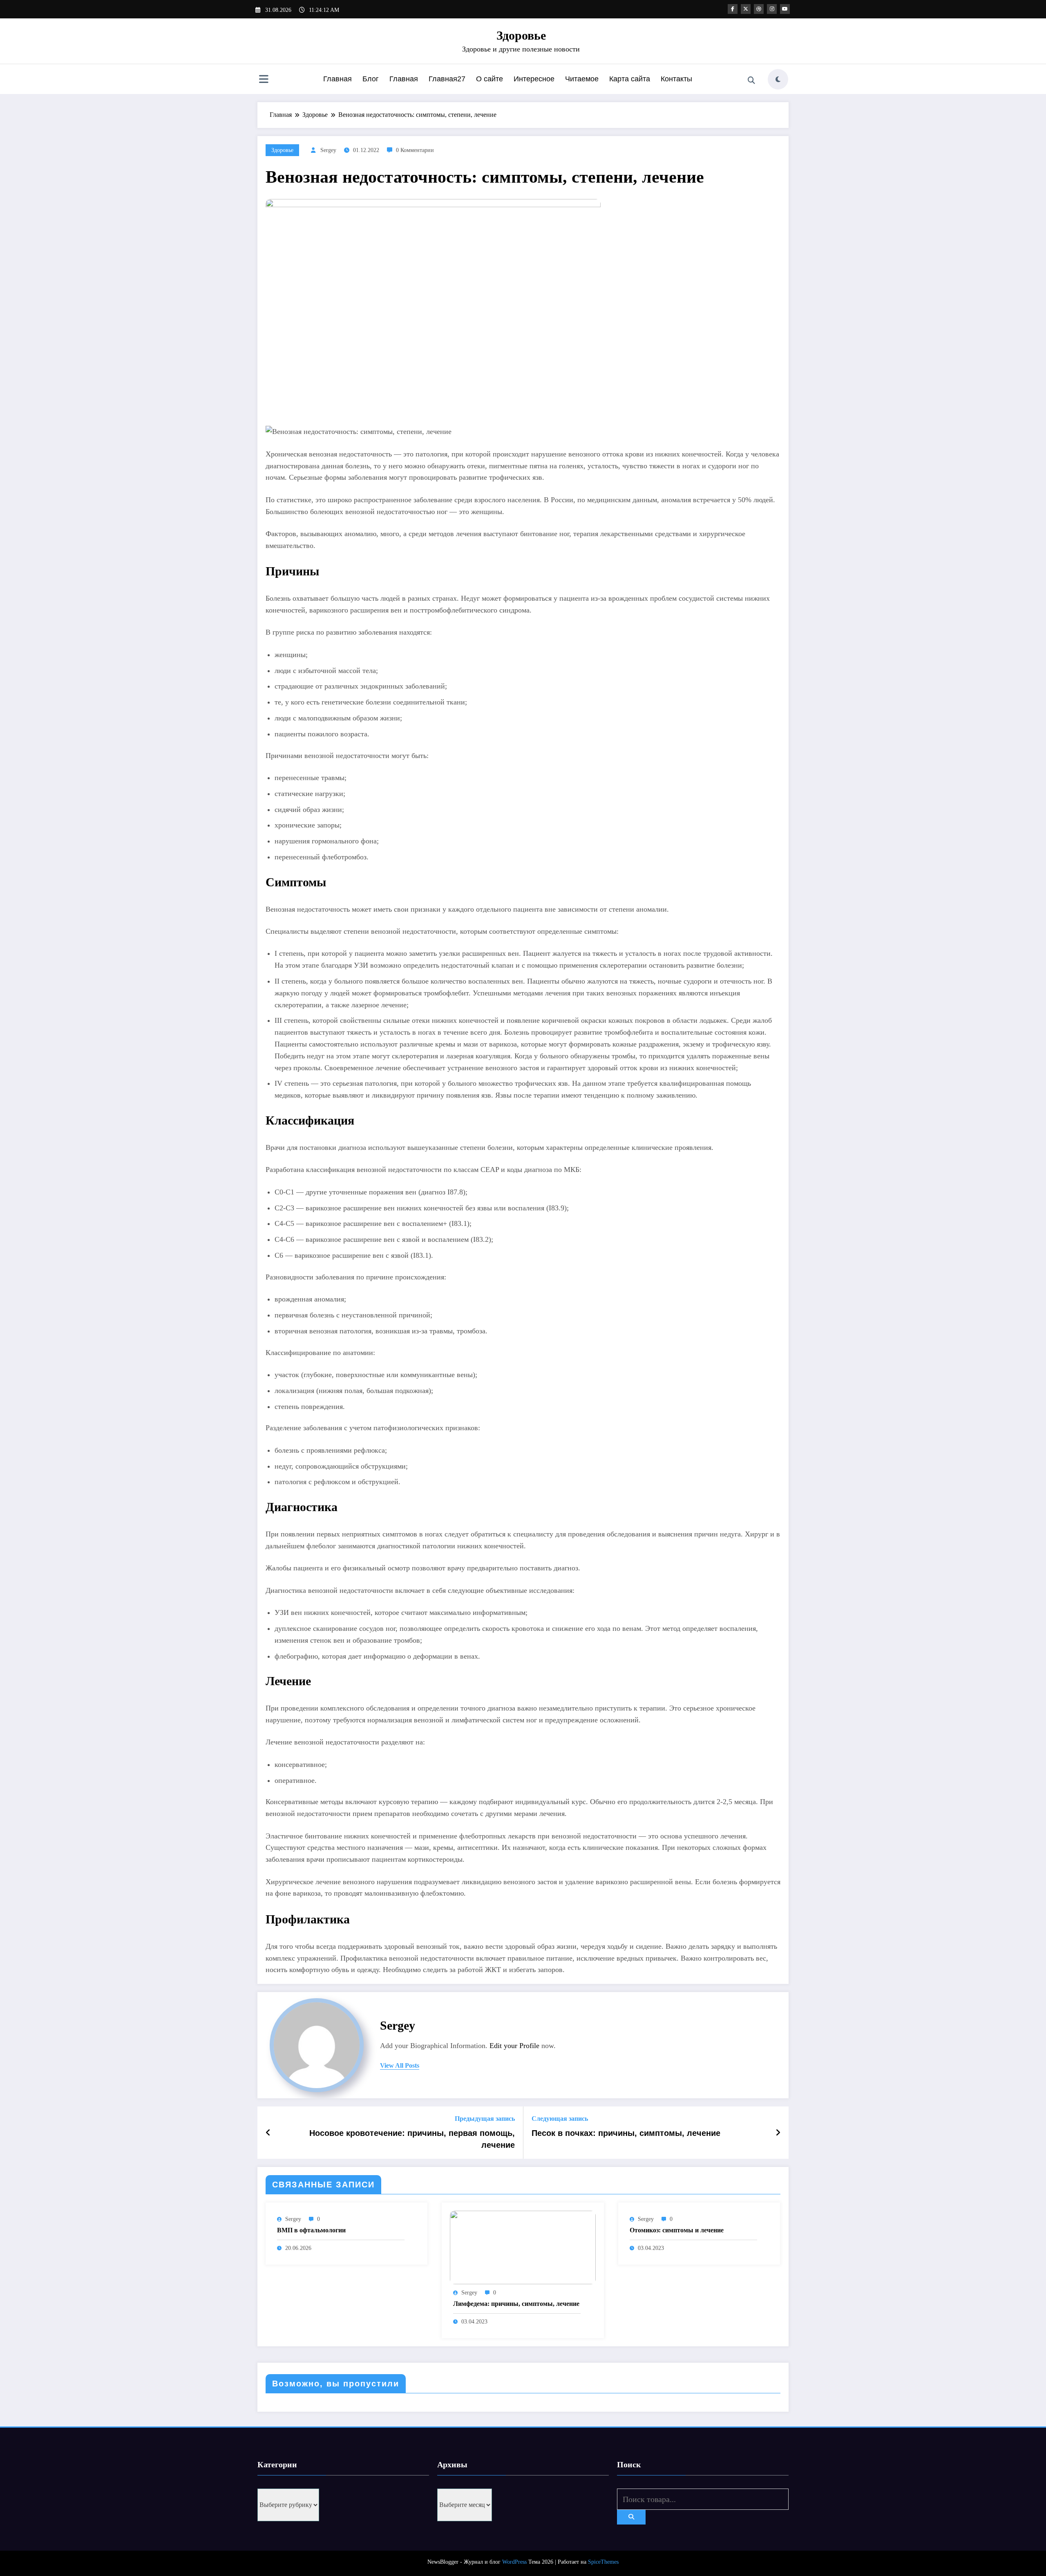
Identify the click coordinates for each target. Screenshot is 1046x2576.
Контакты (676, 79)
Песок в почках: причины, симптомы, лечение (626, 2133)
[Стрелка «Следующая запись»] (778, 2133)
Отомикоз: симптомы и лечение (677, 2230)
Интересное (534, 79)
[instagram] (772, 9)
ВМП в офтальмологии (311, 2230)
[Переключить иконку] (264, 80)
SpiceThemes (603, 2562)
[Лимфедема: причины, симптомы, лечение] (523, 2247)
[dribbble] (759, 9)
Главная (337, 79)
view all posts (400, 2065)
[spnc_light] (778, 79)
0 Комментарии (415, 150)
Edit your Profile (514, 2046)
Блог (371, 79)
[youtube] (785, 9)
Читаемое (582, 79)
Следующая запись (560, 2119)
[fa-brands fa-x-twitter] (746, 9)
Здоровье (521, 35)
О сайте (489, 79)
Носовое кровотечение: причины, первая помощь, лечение (412, 2139)
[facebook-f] (733, 9)
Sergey (328, 150)
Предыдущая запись (485, 2119)
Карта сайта (630, 79)
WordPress (514, 2562)
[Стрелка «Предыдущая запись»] (268, 2133)
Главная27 (447, 79)
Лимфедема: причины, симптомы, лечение (516, 2304)
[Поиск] (751, 80)
